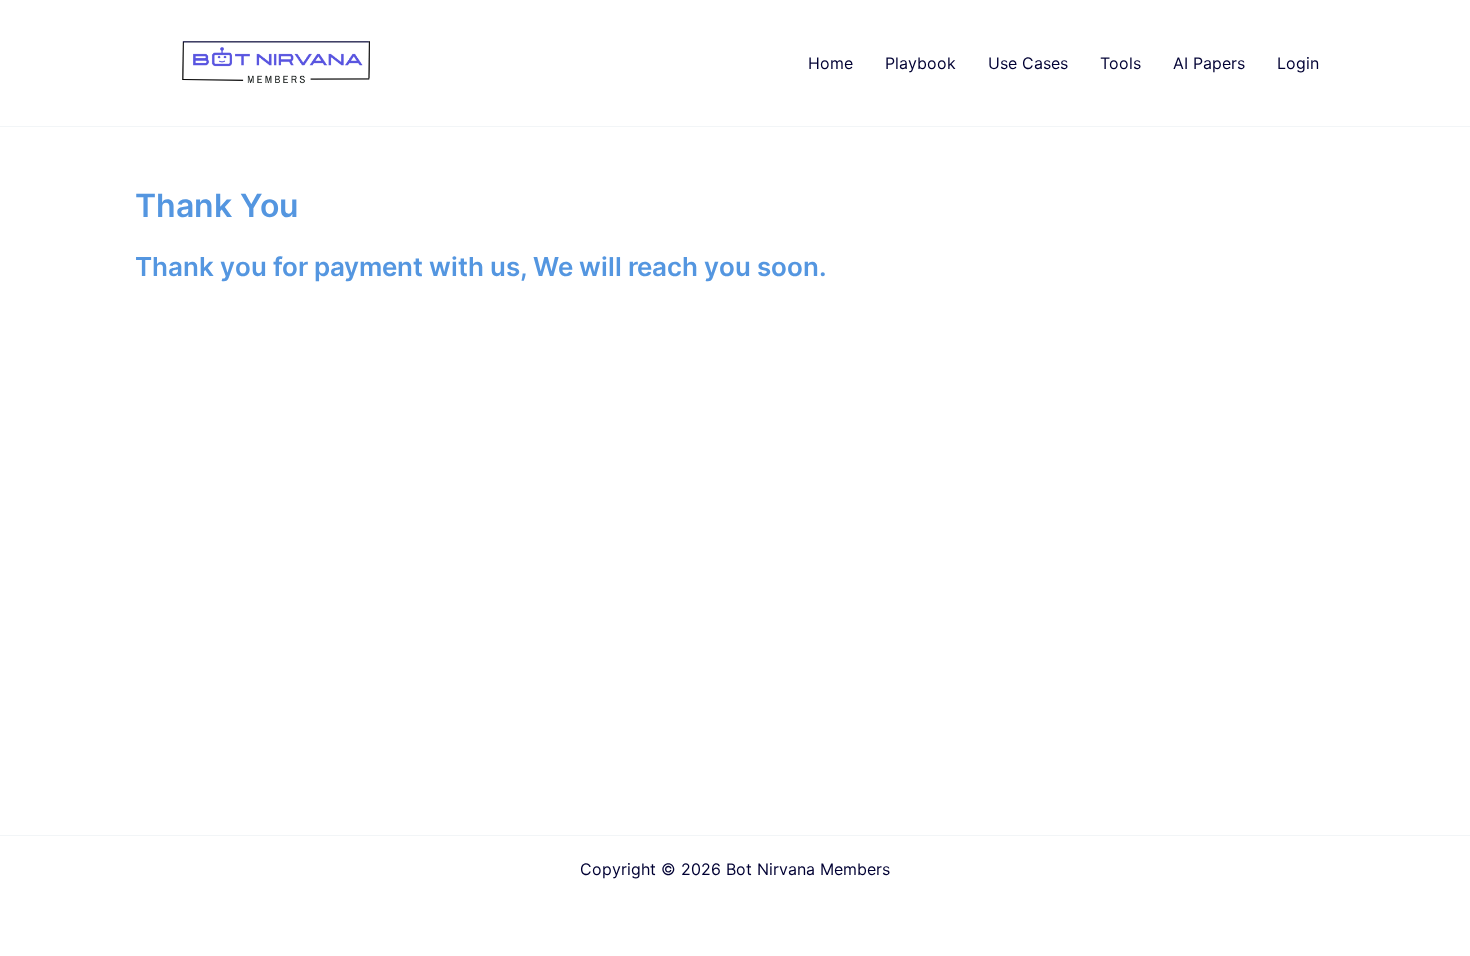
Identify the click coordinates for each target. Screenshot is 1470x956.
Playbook (920, 63)
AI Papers (1209, 63)
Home (830, 63)
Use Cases (1028, 63)
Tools (1120, 63)
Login (1298, 63)
